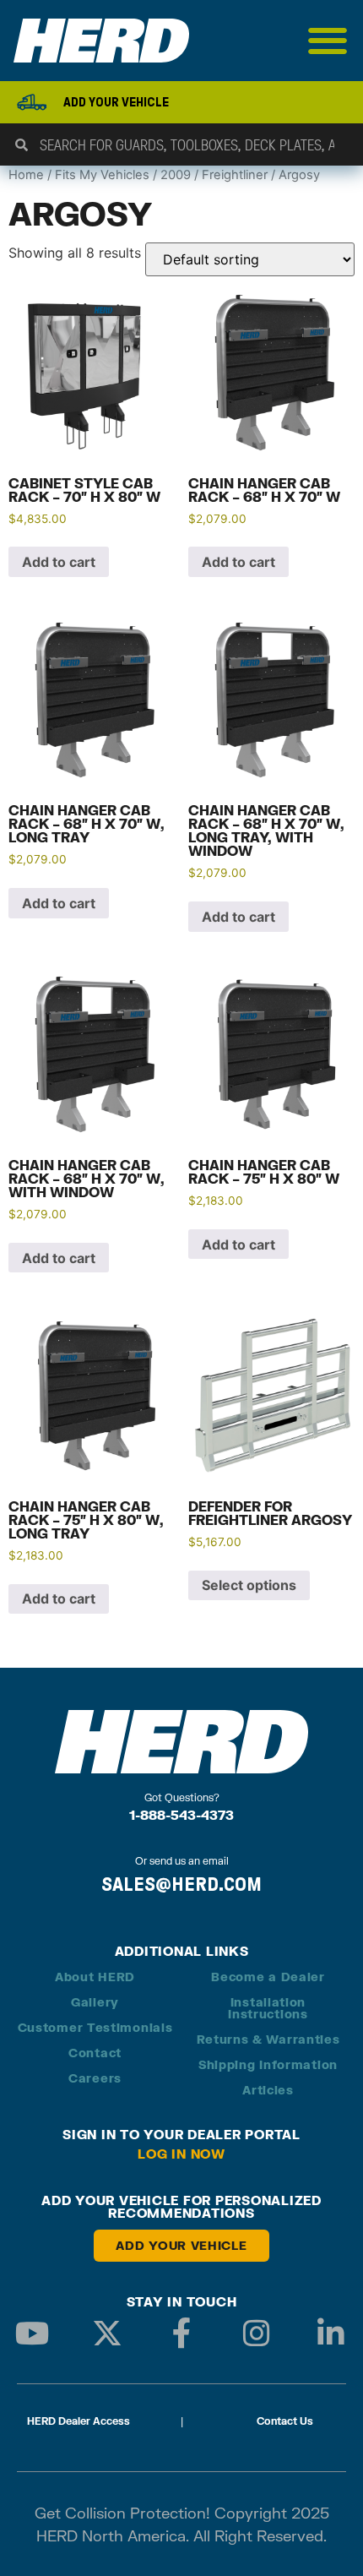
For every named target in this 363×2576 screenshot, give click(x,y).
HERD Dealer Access (79, 2421)
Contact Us (285, 2421)
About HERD (95, 1977)
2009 (176, 175)
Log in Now (181, 2154)
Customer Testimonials (95, 2027)
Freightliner (235, 175)
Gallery (95, 2002)
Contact (95, 2053)
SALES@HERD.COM (181, 1884)
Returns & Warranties (268, 2039)
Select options (249, 1585)
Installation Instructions (268, 2008)
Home (26, 175)
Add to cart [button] (59, 562)
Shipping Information (268, 2064)
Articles (268, 2090)
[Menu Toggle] (328, 41)
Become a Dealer (268, 1977)
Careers (95, 2078)
